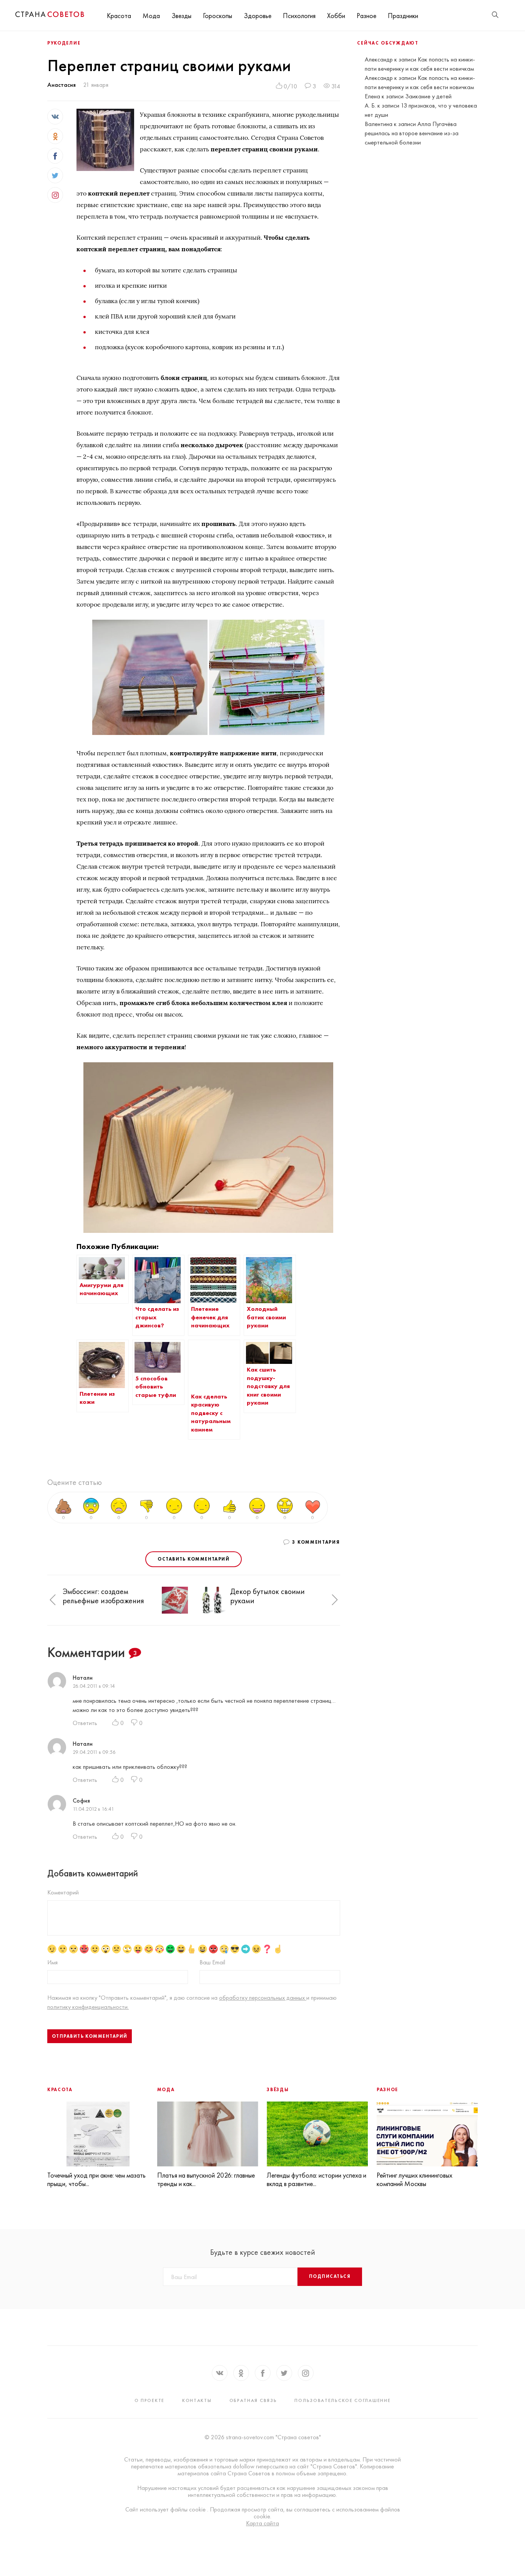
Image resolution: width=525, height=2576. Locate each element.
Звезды (181, 16)
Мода (151, 16)
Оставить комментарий (194, 1559)
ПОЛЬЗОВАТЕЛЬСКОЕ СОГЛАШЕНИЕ (342, 2400)
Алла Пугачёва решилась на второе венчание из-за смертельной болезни (412, 133)
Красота (119, 16)
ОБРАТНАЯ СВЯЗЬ (253, 2400)
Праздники (403, 16)
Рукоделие (64, 43)
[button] (53, 1600)
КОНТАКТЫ (197, 2400)
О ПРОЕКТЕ (150, 2400)
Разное (366, 16)
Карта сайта (262, 2523)
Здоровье (258, 16)
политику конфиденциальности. (88, 2007)
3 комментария (316, 1542)
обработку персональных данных (263, 1998)
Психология (299, 16)
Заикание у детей (428, 96)
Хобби (336, 16)
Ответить (85, 1723)
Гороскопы (218, 16)
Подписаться (330, 2276)
